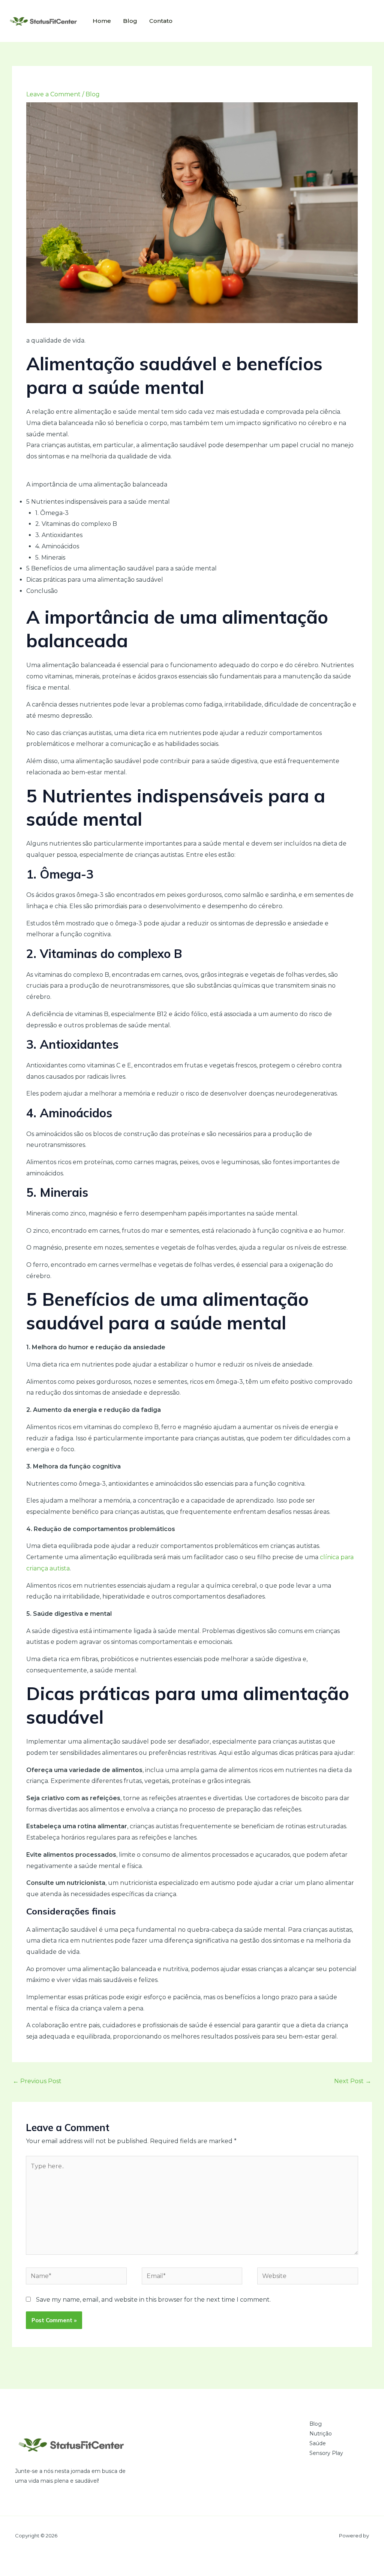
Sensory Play (326, 2453)
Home (102, 21)
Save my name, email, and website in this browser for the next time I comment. (153, 2300)
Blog (130, 21)
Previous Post (37, 2081)
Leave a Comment (53, 94)
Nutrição (321, 2434)
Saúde (318, 2443)
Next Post (353, 2081)
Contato (161, 21)
